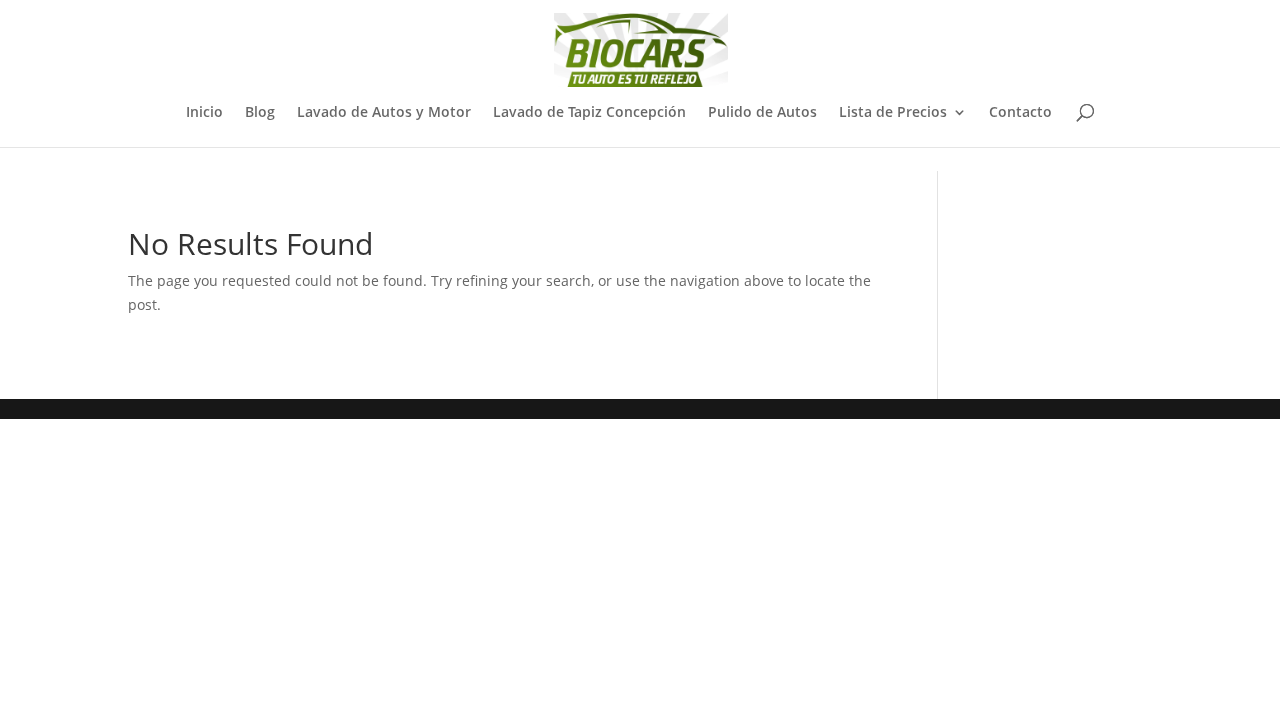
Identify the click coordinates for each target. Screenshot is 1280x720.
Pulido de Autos (762, 113)
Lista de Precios (893, 113)
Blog (260, 113)
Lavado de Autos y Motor (384, 113)
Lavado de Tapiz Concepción (589, 113)
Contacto (1020, 113)
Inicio (204, 113)
